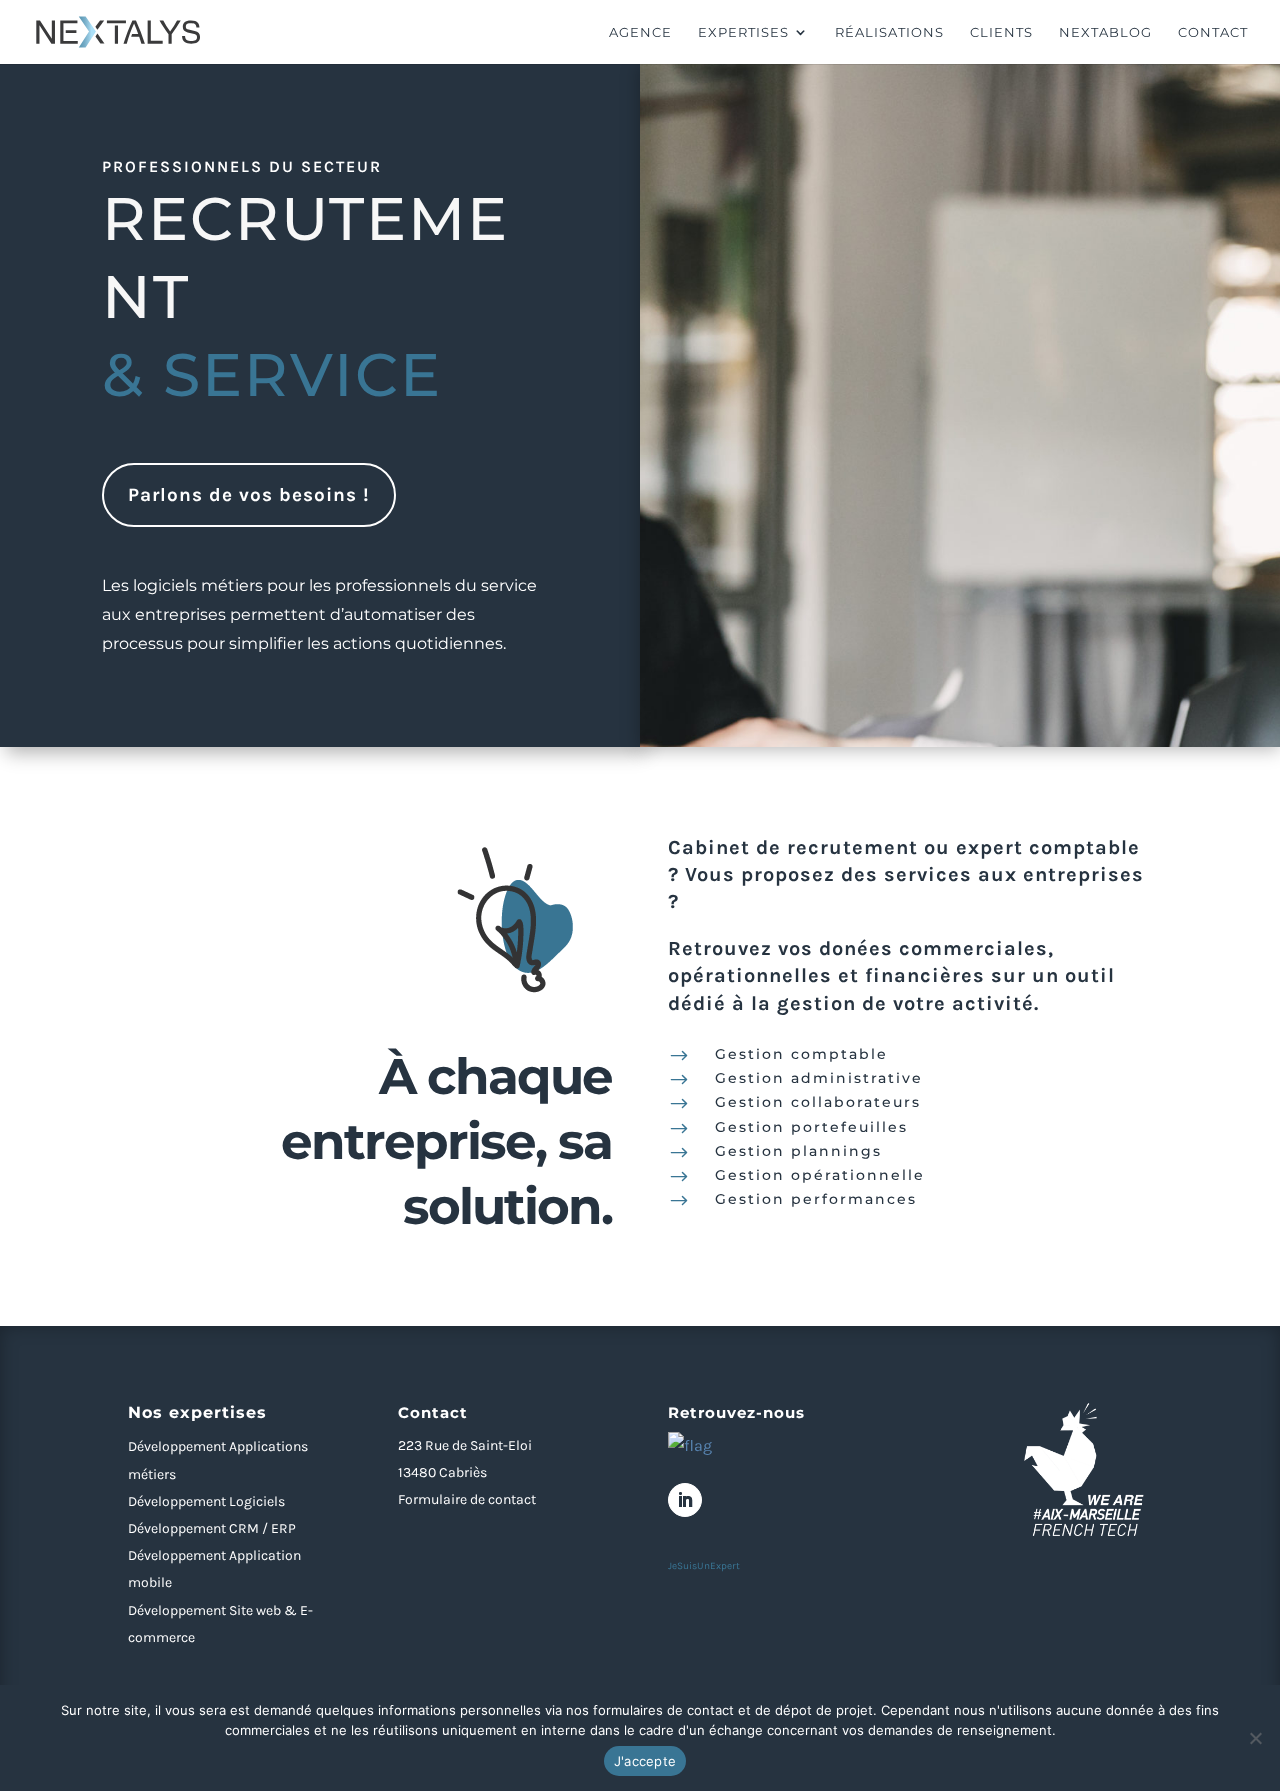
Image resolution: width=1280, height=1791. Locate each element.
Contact (1213, 32)
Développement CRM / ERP (212, 1528)
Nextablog (1105, 32)
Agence (640, 32)
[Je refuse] (1255, 1738)
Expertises (743, 32)
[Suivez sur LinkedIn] (685, 1500)
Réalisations (889, 32)
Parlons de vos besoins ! (249, 495)
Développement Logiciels (206, 1501)
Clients (1001, 32)
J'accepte (645, 1761)
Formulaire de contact (467, 1499)
